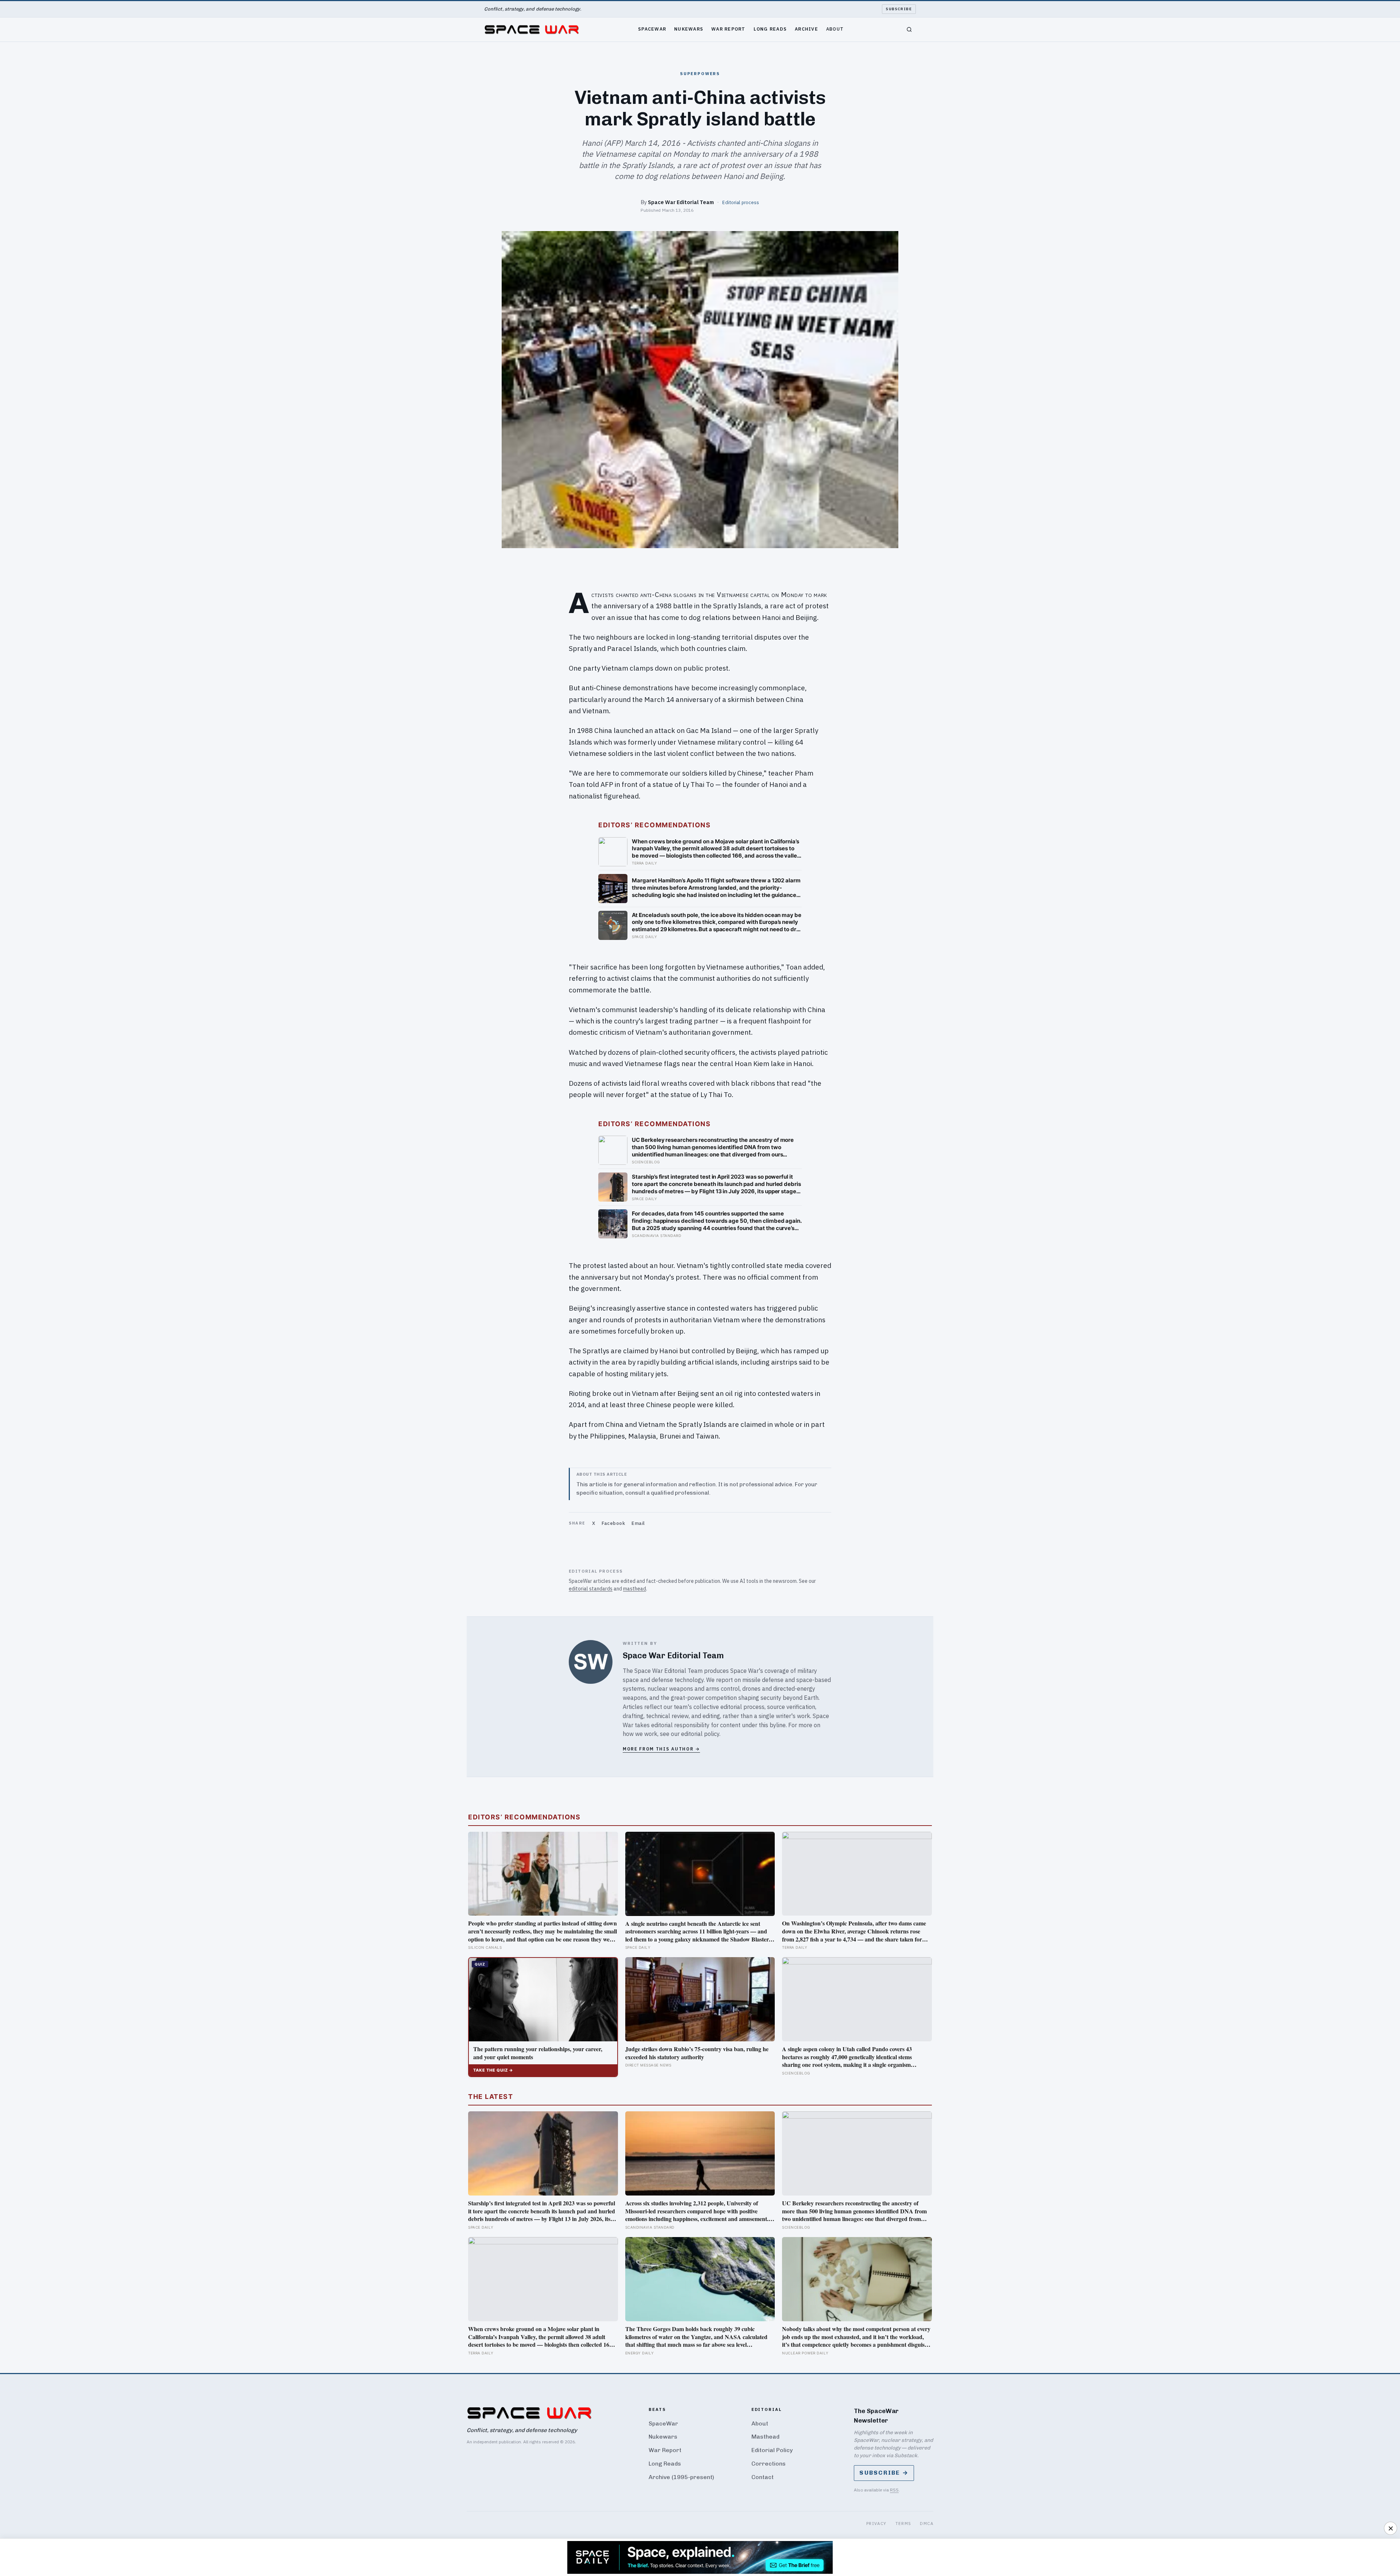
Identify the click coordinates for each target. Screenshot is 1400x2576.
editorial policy (700, 1734)
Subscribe (899, 9)
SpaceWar (652, 29)
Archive (806, 29)
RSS (894, 2490)
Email (638, 1523)
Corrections (769, 2464)
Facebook (613, 1523)
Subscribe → (884, 2473)
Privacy (876, 2523)
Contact (763, 2477)
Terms (903, 2523)
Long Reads (770, 29)
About (835, 29)
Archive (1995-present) (681, 2477)
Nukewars (689, 29)
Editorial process (741, 202)
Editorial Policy (772, 2450)
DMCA (927, 2523)
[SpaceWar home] (532, 30)
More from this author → (661, 1749)
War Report (728, 29)
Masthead (765, 2437)
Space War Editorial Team (681, 202)
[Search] (909, 30)
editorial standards (591, 1589)
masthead (635, 1589)
